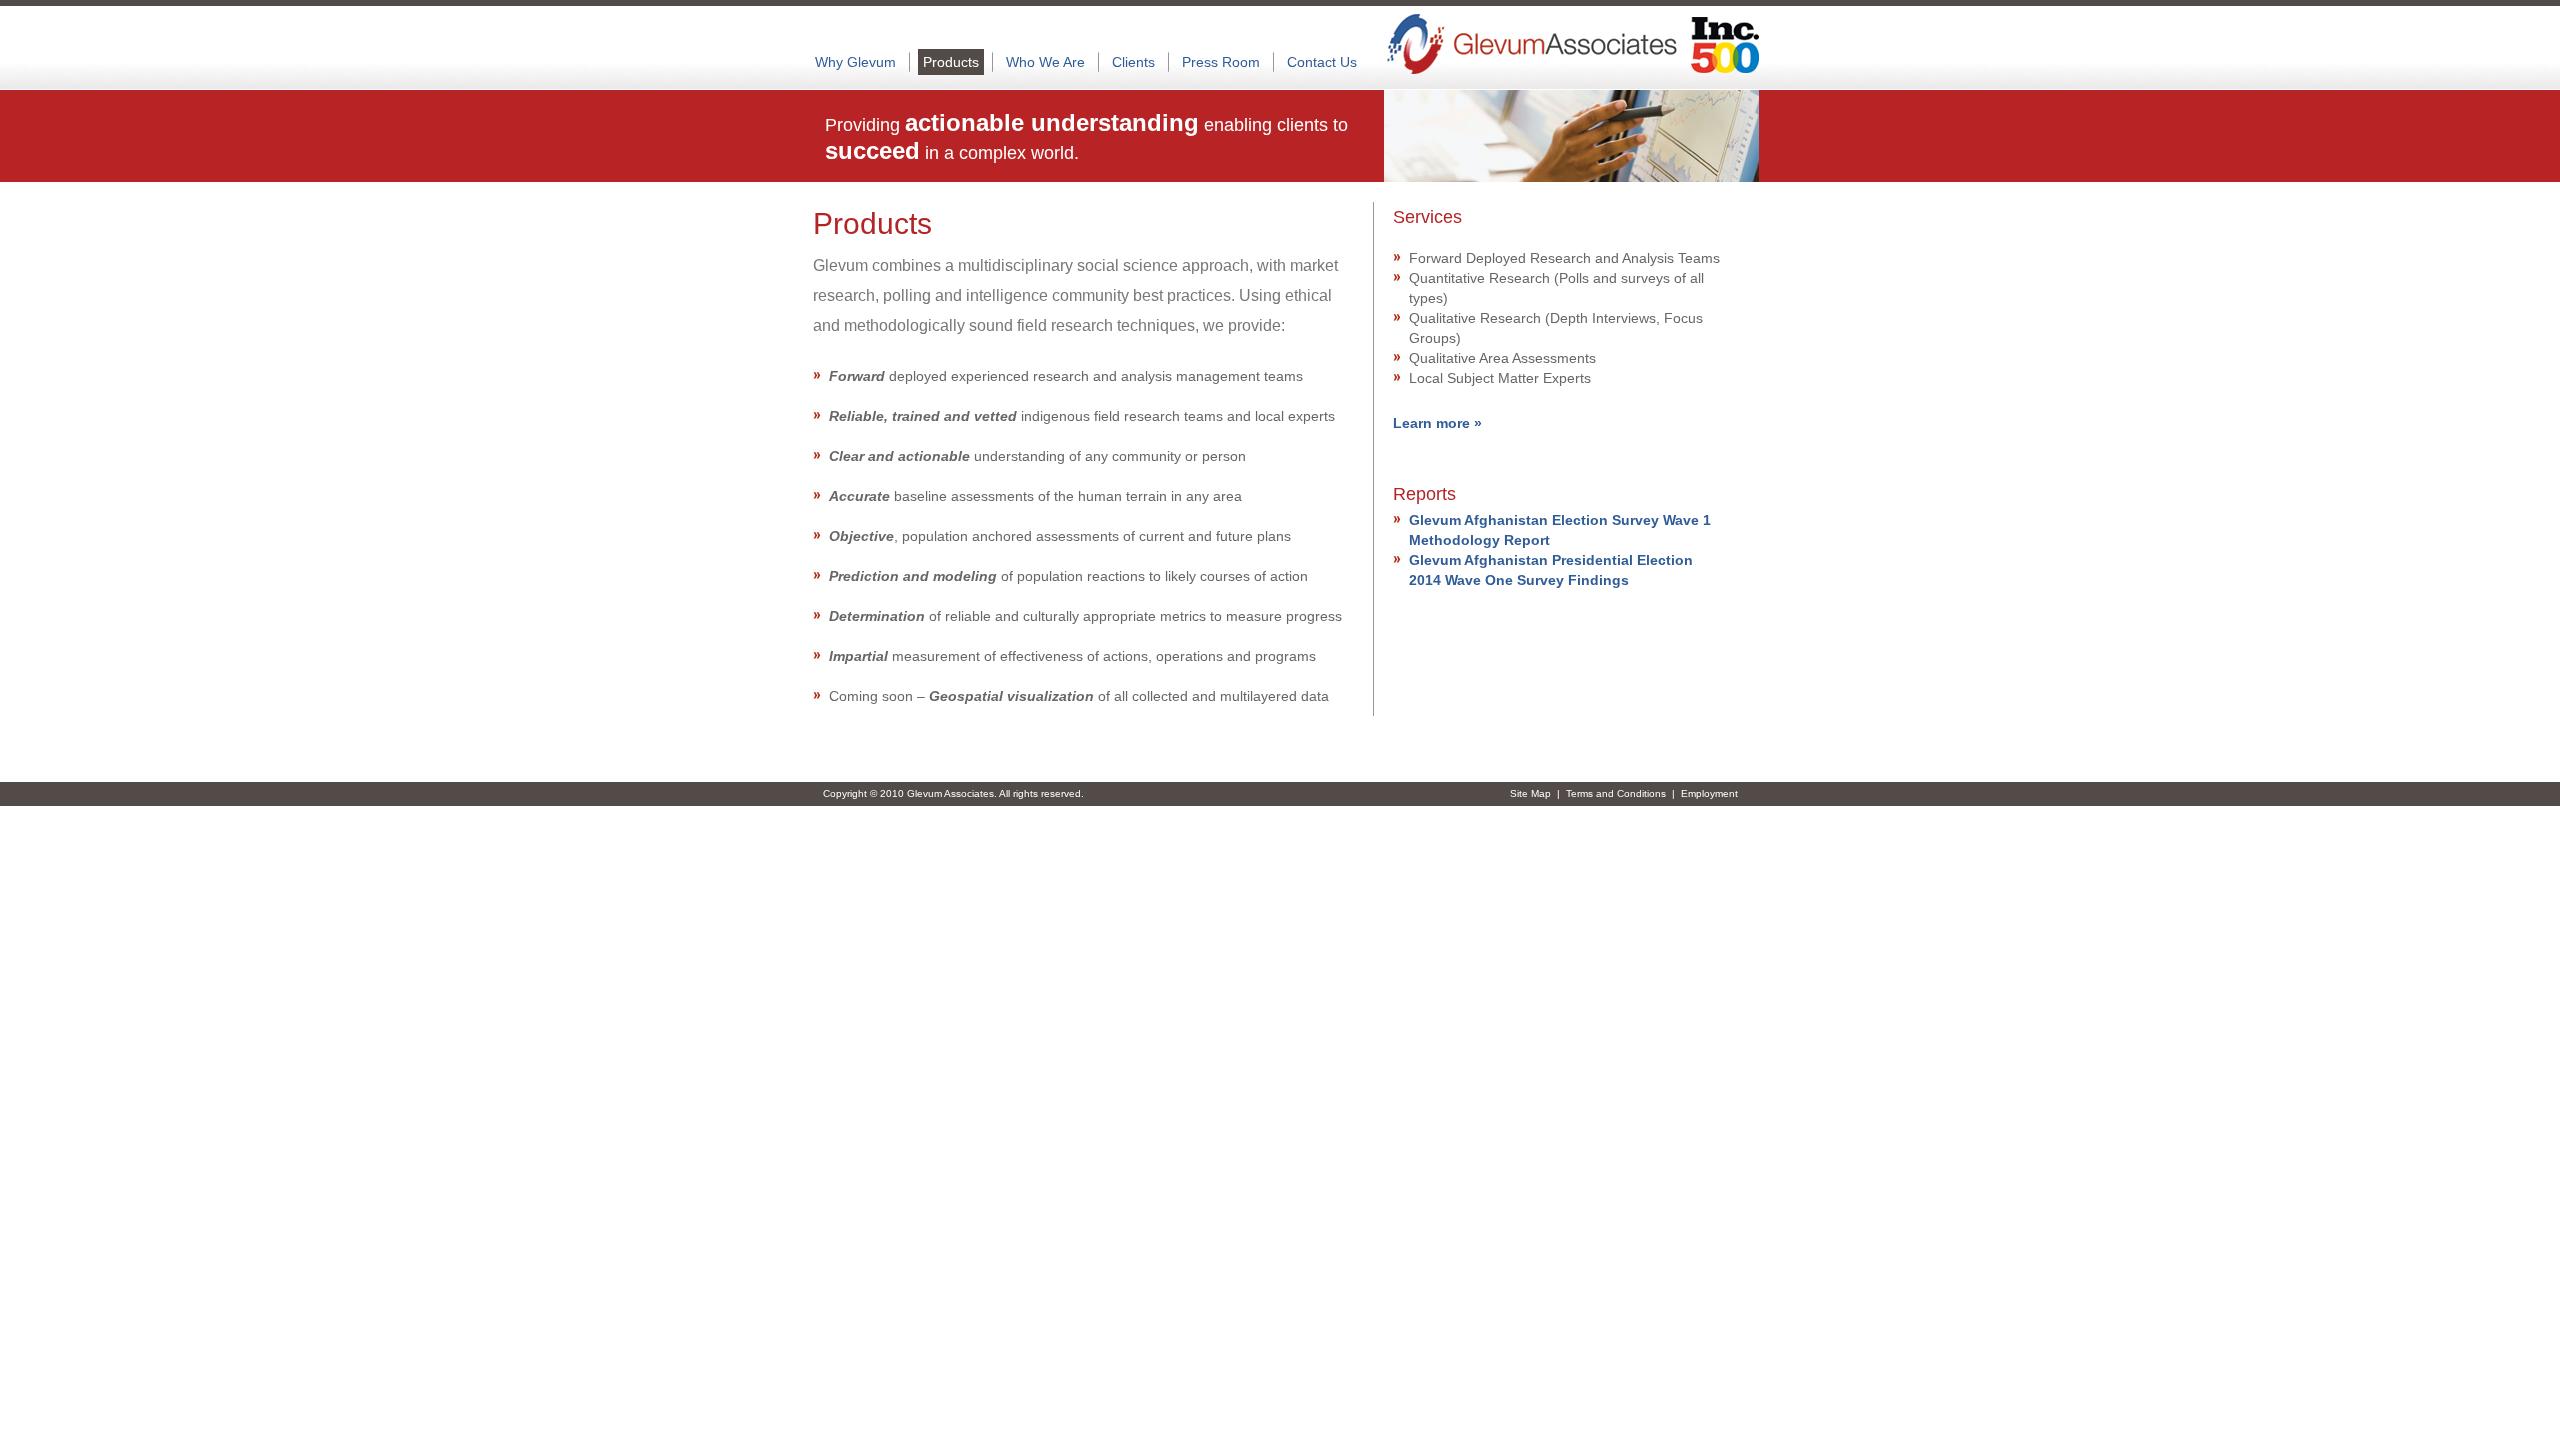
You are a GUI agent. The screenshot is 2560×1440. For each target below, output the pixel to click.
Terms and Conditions (1616, 793)
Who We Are (1045, 62)
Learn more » (1437, 423)
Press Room (1221, 62)
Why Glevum (855, 62)
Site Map (1530, 793)
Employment (1709, 793)
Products (951, 62)
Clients (1133, 62)
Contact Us (1322, 62)
